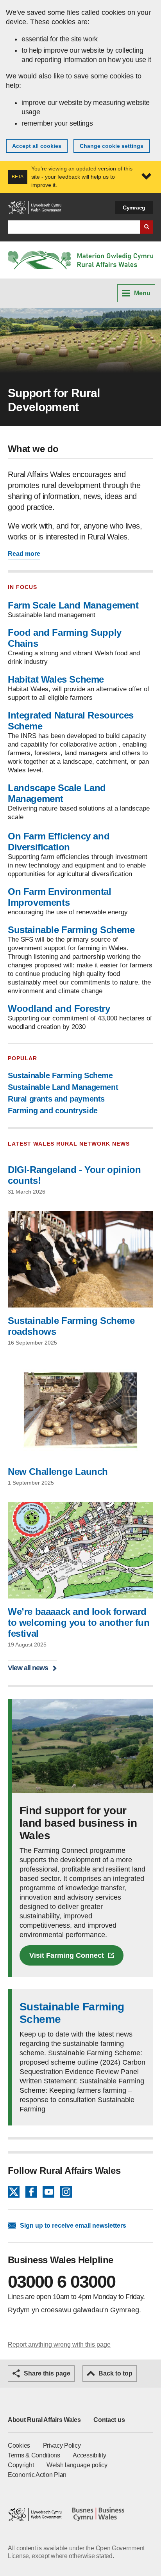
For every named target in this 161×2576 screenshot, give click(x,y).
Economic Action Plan (37, 2475)
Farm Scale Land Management (73, 605)
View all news (28, 1668)
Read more (24, 554)
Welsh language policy (77, 2465)
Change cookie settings (112, 146)
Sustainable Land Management (63, 1087)
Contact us (109, 2420)
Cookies (19, 2446)
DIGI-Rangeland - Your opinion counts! (74, 1175)
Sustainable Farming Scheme (71, 930)
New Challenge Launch (58, 1472)
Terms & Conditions (34, 2455)
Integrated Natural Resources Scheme (71, 721)
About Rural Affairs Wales (44, 2420)
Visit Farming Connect (67, 1955)
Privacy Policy (62, 2446)
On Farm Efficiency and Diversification (59, 842)
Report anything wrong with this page (59, 2344)
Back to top (115, 2373)
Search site (147, 227)
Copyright (21, 2465)
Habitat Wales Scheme (56, 679)
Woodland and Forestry (59, 1009)
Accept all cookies (37, 146)
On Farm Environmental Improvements (60, 897)
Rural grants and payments (56, 1099)
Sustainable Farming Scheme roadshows (71, 1326)
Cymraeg (134, 208)
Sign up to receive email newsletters (73, 2226)
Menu (142, 293)
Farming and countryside (53, 1111)
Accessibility (89, 2455)
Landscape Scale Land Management (57, 793)
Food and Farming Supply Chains (65, 638)
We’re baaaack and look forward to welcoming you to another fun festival (79, 1622)
